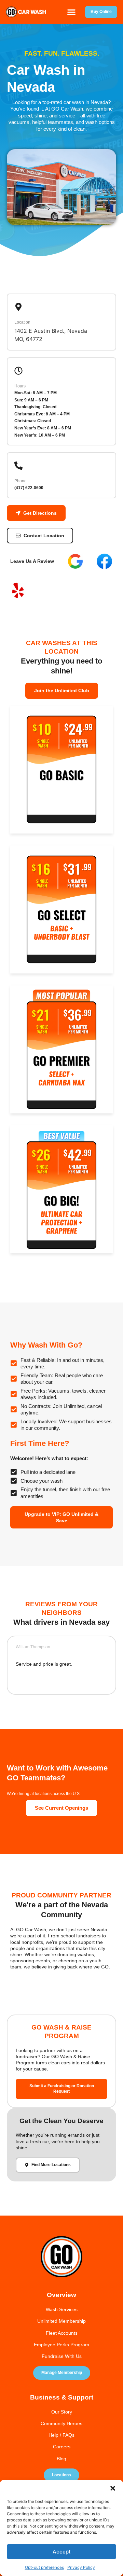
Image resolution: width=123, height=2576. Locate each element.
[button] (113, 2488)
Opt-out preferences (44, 2567)
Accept (62, 2552)
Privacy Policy (81, 2567)
